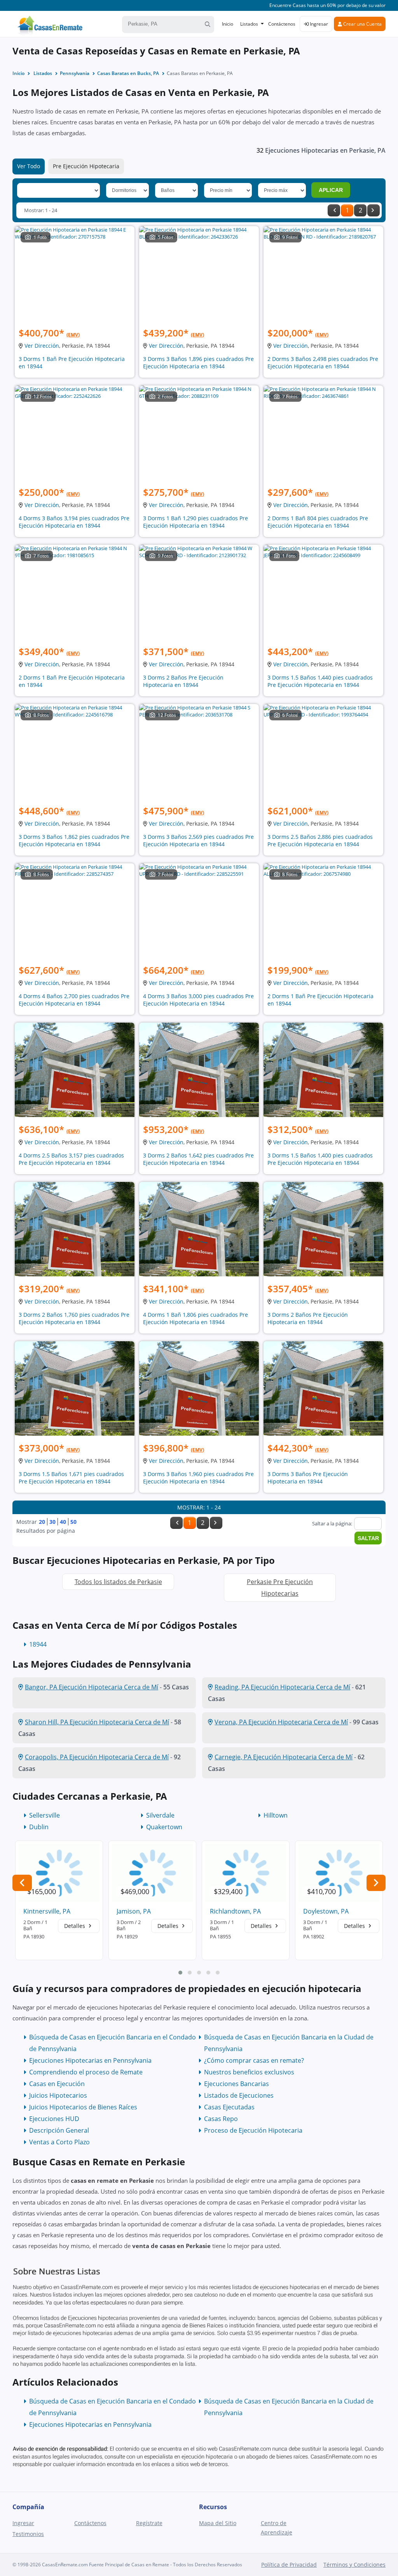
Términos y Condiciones (354, 2565)
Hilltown (276, 1815)
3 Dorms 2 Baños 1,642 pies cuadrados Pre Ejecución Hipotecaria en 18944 (198, 1159)
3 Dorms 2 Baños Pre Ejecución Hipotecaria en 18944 (183, 681)
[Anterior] (334, 210)
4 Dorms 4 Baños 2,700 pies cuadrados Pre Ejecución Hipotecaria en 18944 (74, 1000)
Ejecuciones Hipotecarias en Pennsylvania (90, 2060)
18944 (38, 1644)
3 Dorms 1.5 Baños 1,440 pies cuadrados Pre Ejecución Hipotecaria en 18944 (320, 681)
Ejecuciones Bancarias (237, 2084)
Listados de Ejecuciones (239, 2095)
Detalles (75, 1926)
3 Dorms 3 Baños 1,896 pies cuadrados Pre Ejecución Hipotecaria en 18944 (198, 363)
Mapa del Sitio (218, 2523)
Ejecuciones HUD (54, 2119)
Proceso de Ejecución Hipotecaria (253, 2130)
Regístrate (149, 2523)
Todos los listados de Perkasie (118, 1582)
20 (42, 1522)
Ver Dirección (42, 346)
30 (52, 1522)
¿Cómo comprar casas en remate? (254, 2060)
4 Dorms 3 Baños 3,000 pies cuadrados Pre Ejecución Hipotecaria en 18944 (198, 1000)
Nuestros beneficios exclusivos (249, 2072)
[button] (180, 1973)
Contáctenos (282, 24)
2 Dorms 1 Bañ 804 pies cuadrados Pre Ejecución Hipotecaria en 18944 (318, 522)
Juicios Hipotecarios (58, 2095)
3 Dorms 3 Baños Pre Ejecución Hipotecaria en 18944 (308, 1478)
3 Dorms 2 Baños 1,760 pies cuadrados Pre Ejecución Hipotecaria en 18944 (74, 1318)
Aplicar (331, 190)
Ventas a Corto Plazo (59, 2142)
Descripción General (59, 2130)
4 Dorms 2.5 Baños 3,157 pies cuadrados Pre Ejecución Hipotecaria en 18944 (71, 1159)
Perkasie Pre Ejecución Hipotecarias (280, 1588)
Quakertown (164, 1827)
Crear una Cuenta (362, 24)
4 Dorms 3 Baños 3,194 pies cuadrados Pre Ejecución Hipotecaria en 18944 (74, 522)
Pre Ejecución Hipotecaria (86, 166)
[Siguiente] (374, 210)
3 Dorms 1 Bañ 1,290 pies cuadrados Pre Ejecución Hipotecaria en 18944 (196, 522)
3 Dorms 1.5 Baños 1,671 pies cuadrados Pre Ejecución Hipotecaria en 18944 (71, 1478)
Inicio (228, 24)
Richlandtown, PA (235, 1911)
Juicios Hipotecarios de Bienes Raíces (83, 2107)
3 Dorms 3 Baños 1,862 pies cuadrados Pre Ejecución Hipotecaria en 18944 (74, 840)
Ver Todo (29, 166)
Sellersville (45, 1815)
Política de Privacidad (289, 2565)
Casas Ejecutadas (229, 2107)
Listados (249, 24)
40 (63, 1522)
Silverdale (160, 1815)
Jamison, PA (134, 1911)
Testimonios (28, 2534)
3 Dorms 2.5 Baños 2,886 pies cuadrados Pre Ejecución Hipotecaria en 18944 (320, 840)
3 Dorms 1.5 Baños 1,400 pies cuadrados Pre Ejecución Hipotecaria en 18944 (320, 1159)
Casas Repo (221, 2119)
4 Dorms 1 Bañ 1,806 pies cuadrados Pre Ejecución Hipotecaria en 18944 (196, 1318)
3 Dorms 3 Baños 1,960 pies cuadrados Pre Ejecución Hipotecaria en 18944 (198, 1478)
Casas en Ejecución (57, 2084)
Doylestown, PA (326, 1911)
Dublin (39, 1827)
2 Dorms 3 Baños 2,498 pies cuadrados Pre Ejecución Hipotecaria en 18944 (323, 363)
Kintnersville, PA (47, 1911)
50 (73, 1522)
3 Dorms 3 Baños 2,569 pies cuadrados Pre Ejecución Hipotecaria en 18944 (198, 840)
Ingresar (318, 24)
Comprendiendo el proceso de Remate (86, 2072)
